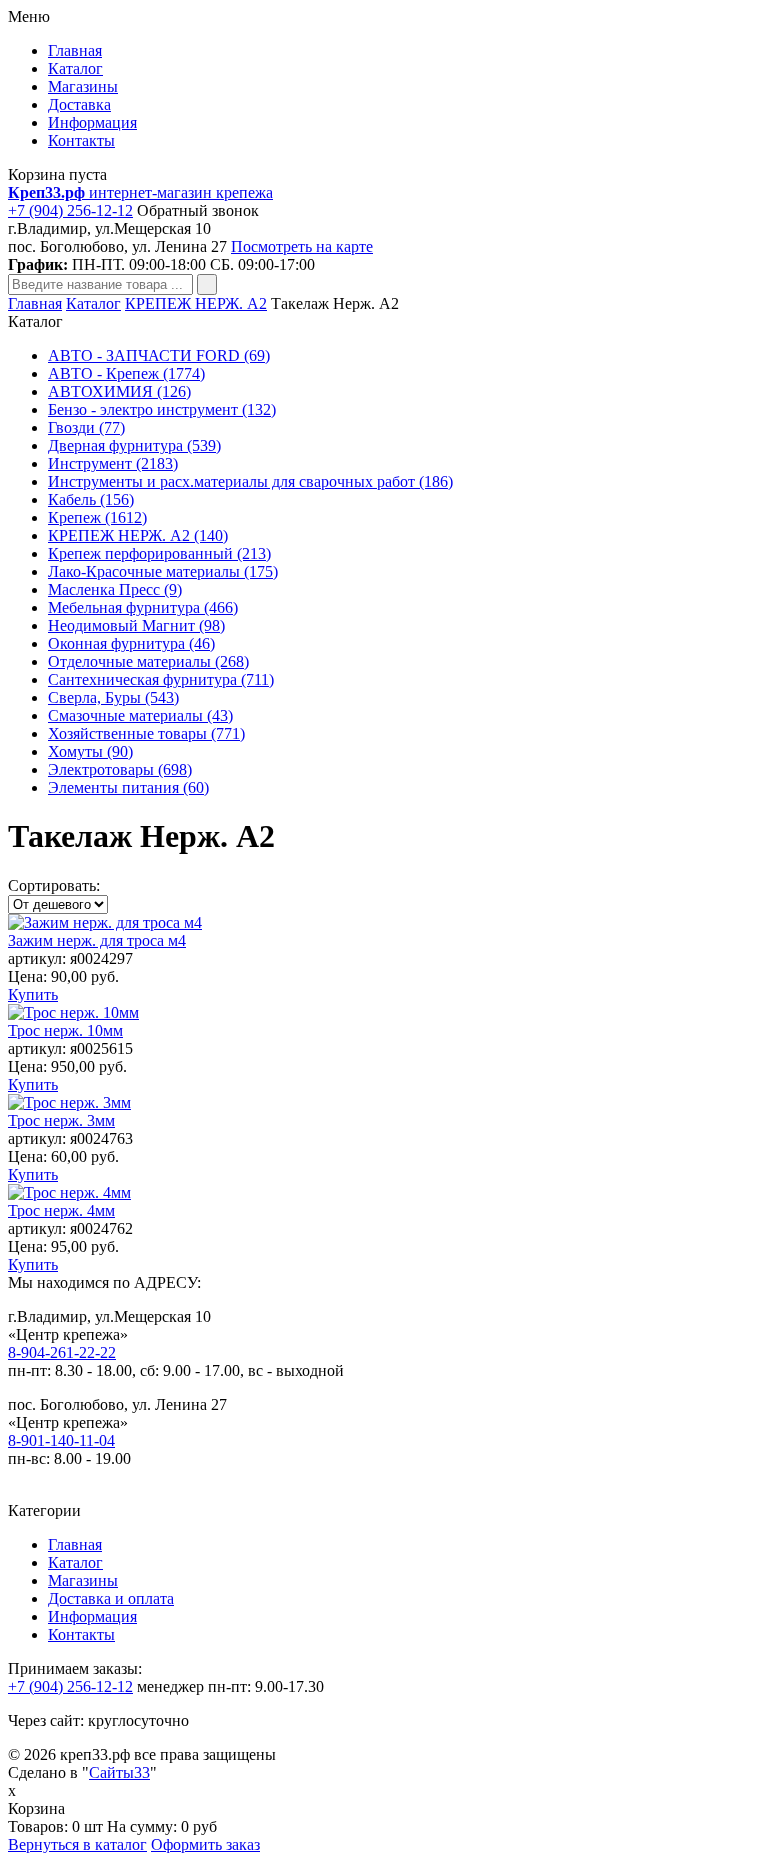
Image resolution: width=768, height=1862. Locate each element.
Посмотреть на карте (302, 246)
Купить (33, 994)
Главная (75, 50)
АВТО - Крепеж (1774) (126, 373)
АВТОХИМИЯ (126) (119, 391)
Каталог (75, 68)
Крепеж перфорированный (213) (159, 553)
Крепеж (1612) (97, 517)
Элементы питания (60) (128, 787)
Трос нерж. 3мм (61, 1120)
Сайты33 (119, 1772)
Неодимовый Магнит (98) (136, 625)
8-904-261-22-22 (62, 1352)
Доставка (79, 104)
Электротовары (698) (120, 769)
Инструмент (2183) (113, 463)
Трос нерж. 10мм (65, 1030)
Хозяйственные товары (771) (146, 733)
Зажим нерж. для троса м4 (97, 940)
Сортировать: (54, 885)
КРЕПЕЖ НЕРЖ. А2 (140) (138, 535)
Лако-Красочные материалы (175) (163, 571)
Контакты (81, 140)
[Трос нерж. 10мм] (73, 1012)
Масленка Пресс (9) (115, 589)
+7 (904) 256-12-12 (70, 210)
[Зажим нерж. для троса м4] (105, 922)
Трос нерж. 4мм (61, 1210)
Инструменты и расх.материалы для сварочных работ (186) (250, 481)
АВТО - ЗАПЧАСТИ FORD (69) (159, 355)
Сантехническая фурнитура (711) (161, 679)
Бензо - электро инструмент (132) (162, 409)
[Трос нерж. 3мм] (69, 1102)
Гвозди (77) (86, 427)
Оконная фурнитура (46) (131, 643)
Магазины (83, 86)
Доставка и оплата (111, 1598)
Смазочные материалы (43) (140, 715)
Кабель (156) (91, 499)
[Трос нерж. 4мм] (69, 1192)
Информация (92, 122)
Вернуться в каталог (77, 1844)
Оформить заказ (205, 1844)
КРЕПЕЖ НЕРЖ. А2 (196, 303)
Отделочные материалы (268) (148, 661)
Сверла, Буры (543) (113, 697)
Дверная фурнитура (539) (134, 445)
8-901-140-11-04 (61, 1440)
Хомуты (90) (90, 751)
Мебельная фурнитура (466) (143, 607)
